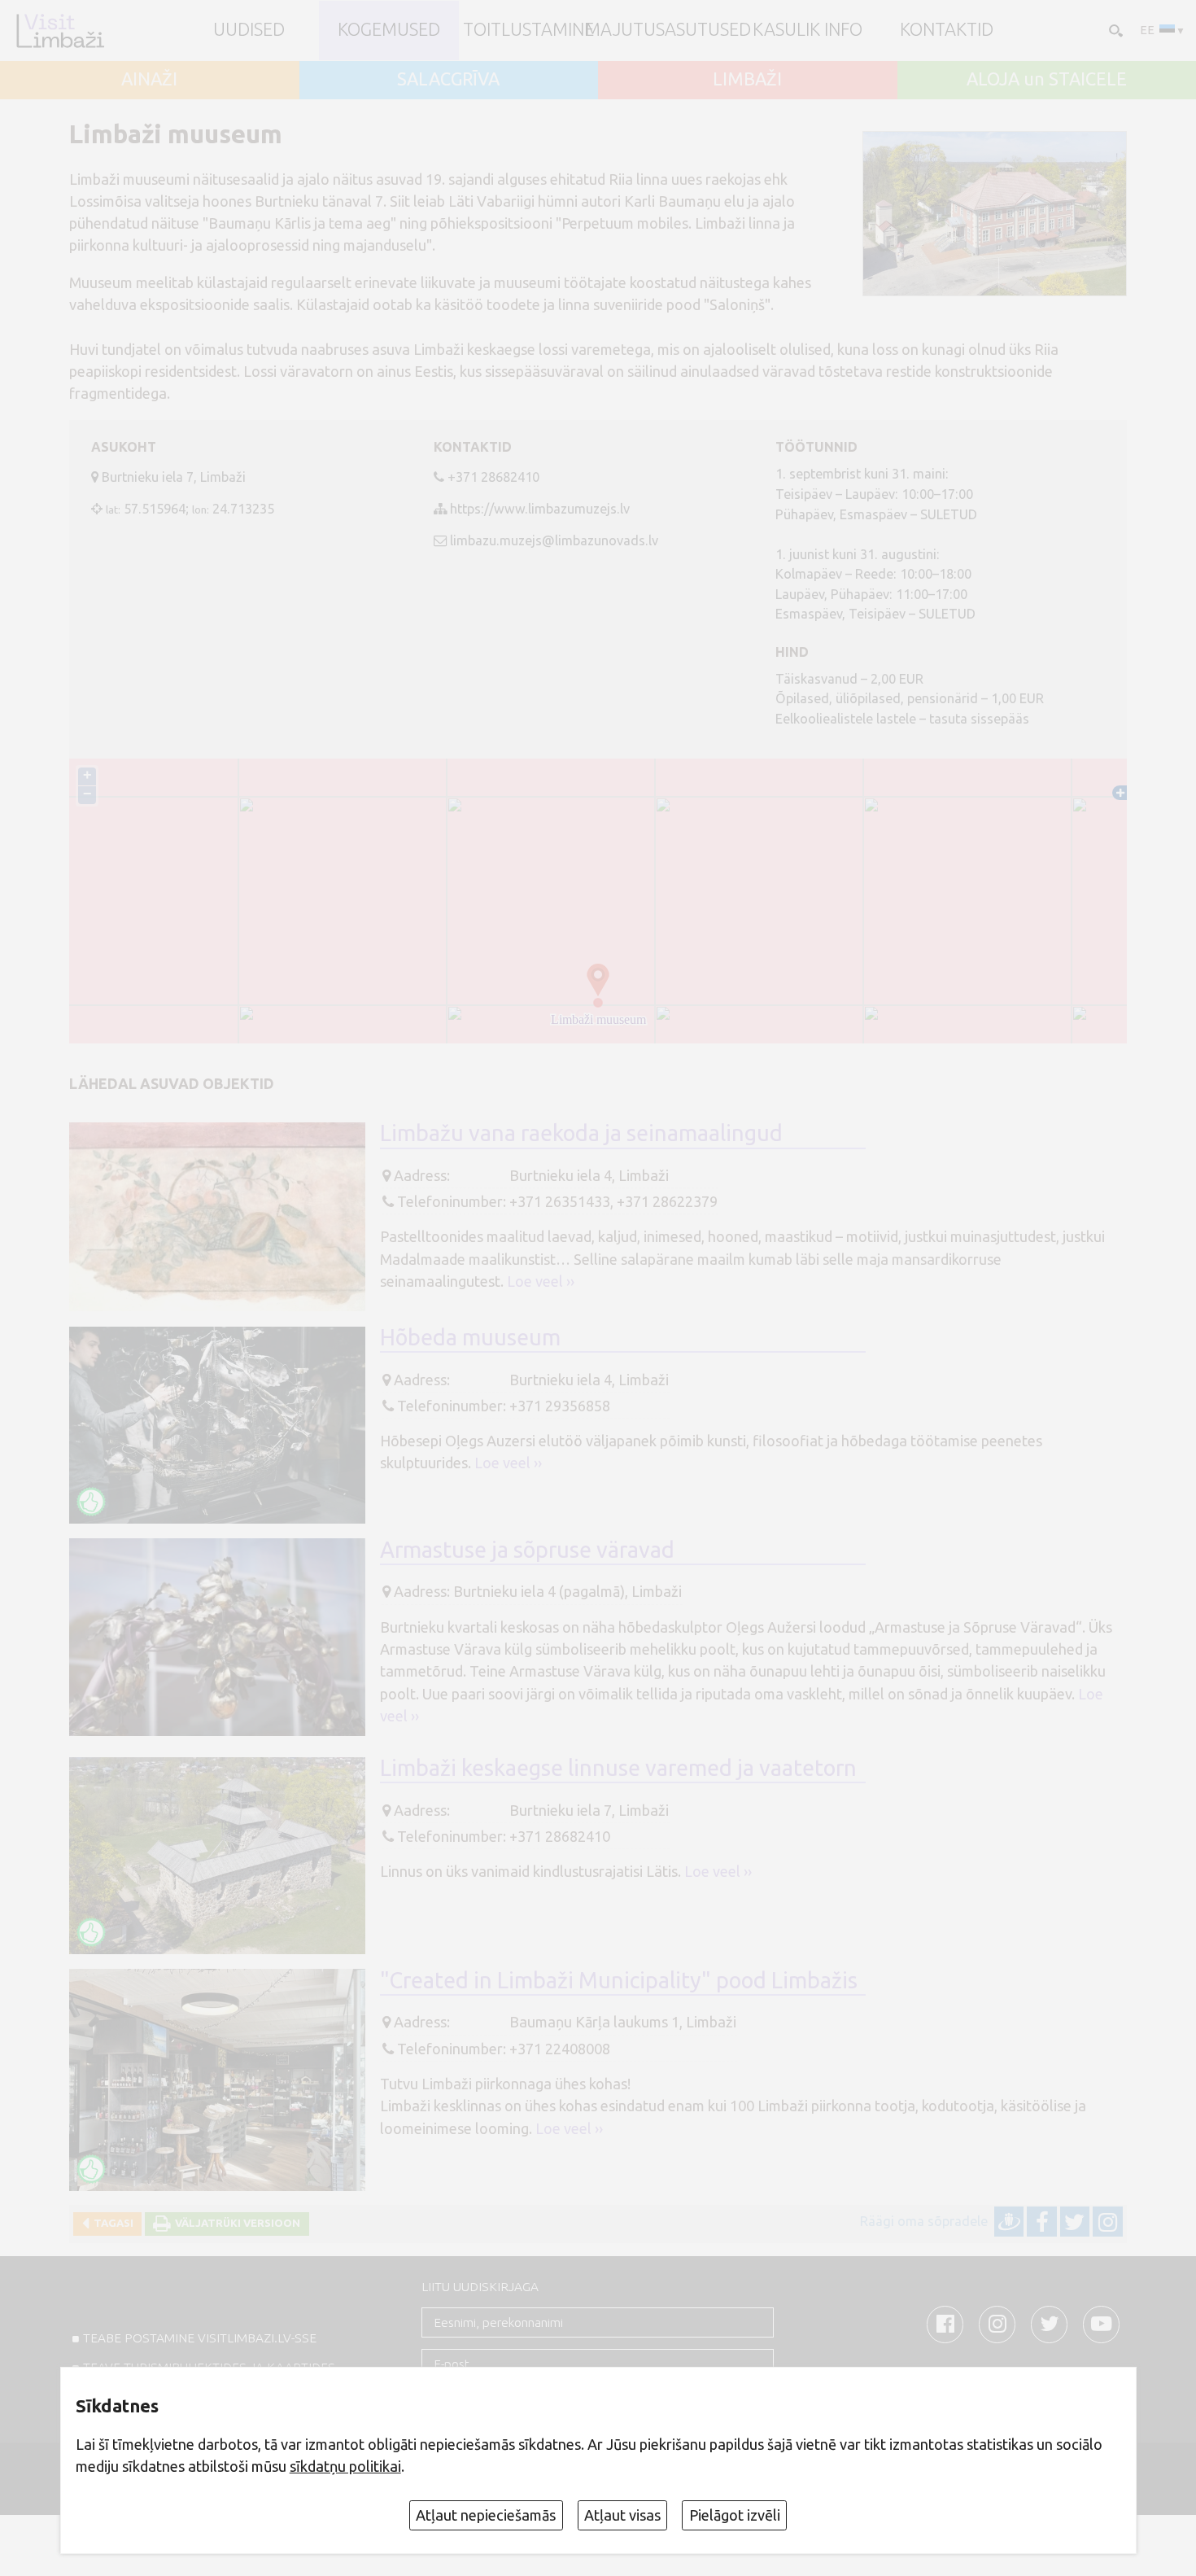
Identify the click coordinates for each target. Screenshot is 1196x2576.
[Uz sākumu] (60, 31)
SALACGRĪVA (448, 80)
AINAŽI (149, 80)
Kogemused (389, 30)
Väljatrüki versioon (235, 2223)
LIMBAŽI (747, 80)
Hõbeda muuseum (470, 1337)
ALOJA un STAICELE (1047, 80)
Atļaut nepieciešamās (486, 2515)
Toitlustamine (528, 30)
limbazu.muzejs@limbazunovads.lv (554, 540)
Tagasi (111, 2223)
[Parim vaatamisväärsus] (91, 1502)
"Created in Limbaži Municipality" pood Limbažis (619, 1980)
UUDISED (249, 30)
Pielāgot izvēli (735, 2515)
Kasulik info (808, 30)
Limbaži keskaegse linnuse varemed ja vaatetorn (618, 1768)
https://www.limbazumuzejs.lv (540, 509)
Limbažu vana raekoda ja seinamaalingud (581, 1133)
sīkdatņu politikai (345, 2466)
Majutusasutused (668, 30)
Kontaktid (947, 30)
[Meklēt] (1114, 30)
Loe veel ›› (541, 1281)
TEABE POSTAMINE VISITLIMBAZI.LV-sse (200, 2338)
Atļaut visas (622, 2515)
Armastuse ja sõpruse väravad (527, 1550)
